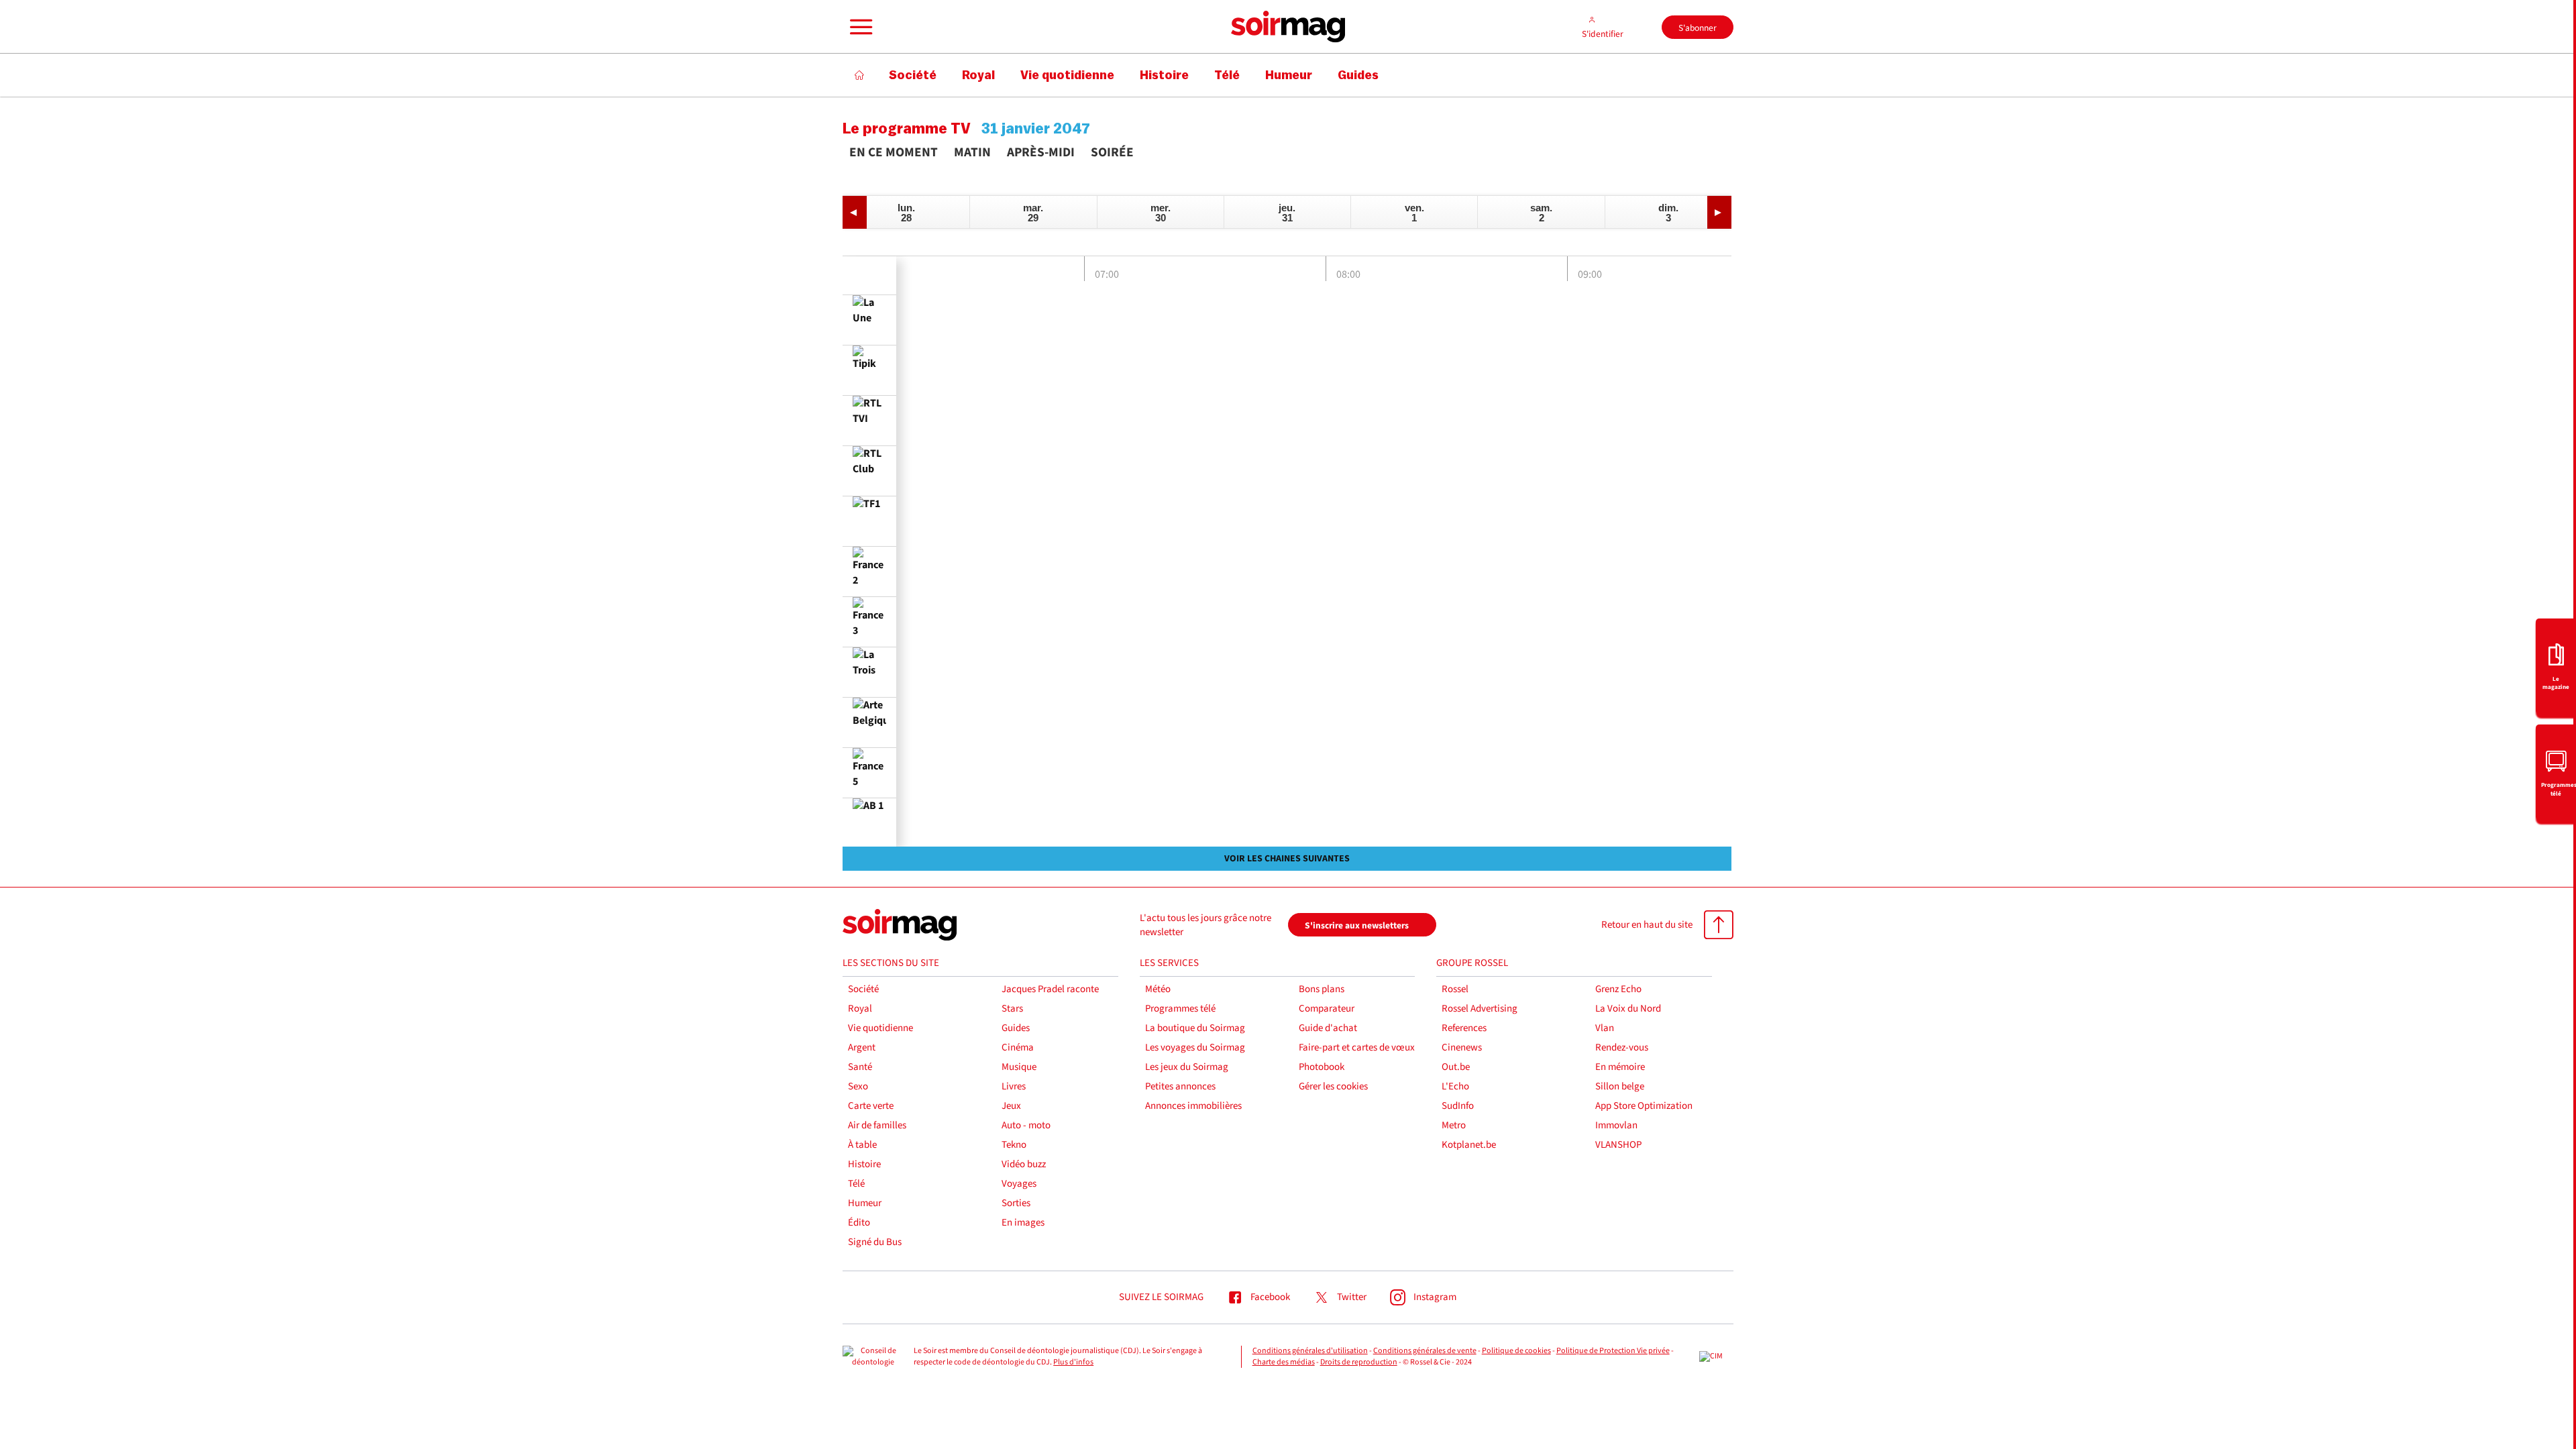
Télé (856, 1184)
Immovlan (1616, 1125)
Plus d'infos (1073, 1362)
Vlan (1605, 1028)
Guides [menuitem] (1358, 75)
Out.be (1456, 1067)
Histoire (864, 1164)
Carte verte (871, 1106)
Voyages (1019, 1184)
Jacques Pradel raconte (1050, 989)
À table (862, 1145)
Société (863, 989)
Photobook (1322, 1067)
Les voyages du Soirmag (1195, 1048)
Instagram (1435, 1297)
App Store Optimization (1644, 1106)
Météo (1158, 989)
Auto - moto (1026, 1125)
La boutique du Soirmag (1195, 1028)
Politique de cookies (1516, 1351)
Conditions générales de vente (1425, 1351)
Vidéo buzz (1024, 1164)
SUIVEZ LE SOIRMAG (1161, 1297)
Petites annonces (1180, 1086)
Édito (859, 1223)
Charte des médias (1284, 1362)
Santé (860, 1067)
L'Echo (1455, 1086)
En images (1023, 1223)
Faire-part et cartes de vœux (1357, 1048)
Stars (1012, 1009)
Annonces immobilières (1193, 1106)
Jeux (1011, 1106)
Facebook (1270, 1297)
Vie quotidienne (880, 1028)
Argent (862, 1048)
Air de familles (877, 1125)
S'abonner (1698, 28)
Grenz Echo (1618, 989)
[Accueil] (860, 75)
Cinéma (1018, 1048)
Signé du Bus (875, 1242)
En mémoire (1620, 1067)
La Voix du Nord (1628, 1009)
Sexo (858, 1086)
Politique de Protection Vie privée (1613, 1351)
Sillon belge (1620, 1086)
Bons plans (1322, 989)
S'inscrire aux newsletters (1357, 925)
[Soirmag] (1288, 27)
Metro (1454, 1125)
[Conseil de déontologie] (873, 1357)
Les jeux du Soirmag (1187, 1067)
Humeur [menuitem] (1289, 75)
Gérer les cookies (1333, 1086)
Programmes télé (1180, 1009)
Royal (860, 1009)
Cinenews (1462, 1048)
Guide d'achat (1328, 1028)
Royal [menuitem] (978, 75)
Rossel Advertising (1480, 1009)
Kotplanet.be (1469, 1145)
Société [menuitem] (913, 75)
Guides (1016, 1028)
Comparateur (1327, 1009)
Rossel (1455, 989)
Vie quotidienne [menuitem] (1067, 75)
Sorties (1016, 1203)
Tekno (1014, 1145)
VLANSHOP (1618, 1145)
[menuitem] (2556, 666)
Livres (1014, 1086)
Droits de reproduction (1359, 1362)
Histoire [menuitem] (1164, 75)
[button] (859, 27)
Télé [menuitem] (1227, 75)
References (1464, 1028)
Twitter (1352, 1297)
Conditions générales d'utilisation (1310, 1351)
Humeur (865, 1203)
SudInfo (1458, 1106)
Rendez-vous (1622, 1048)
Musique (1019, 1067)
